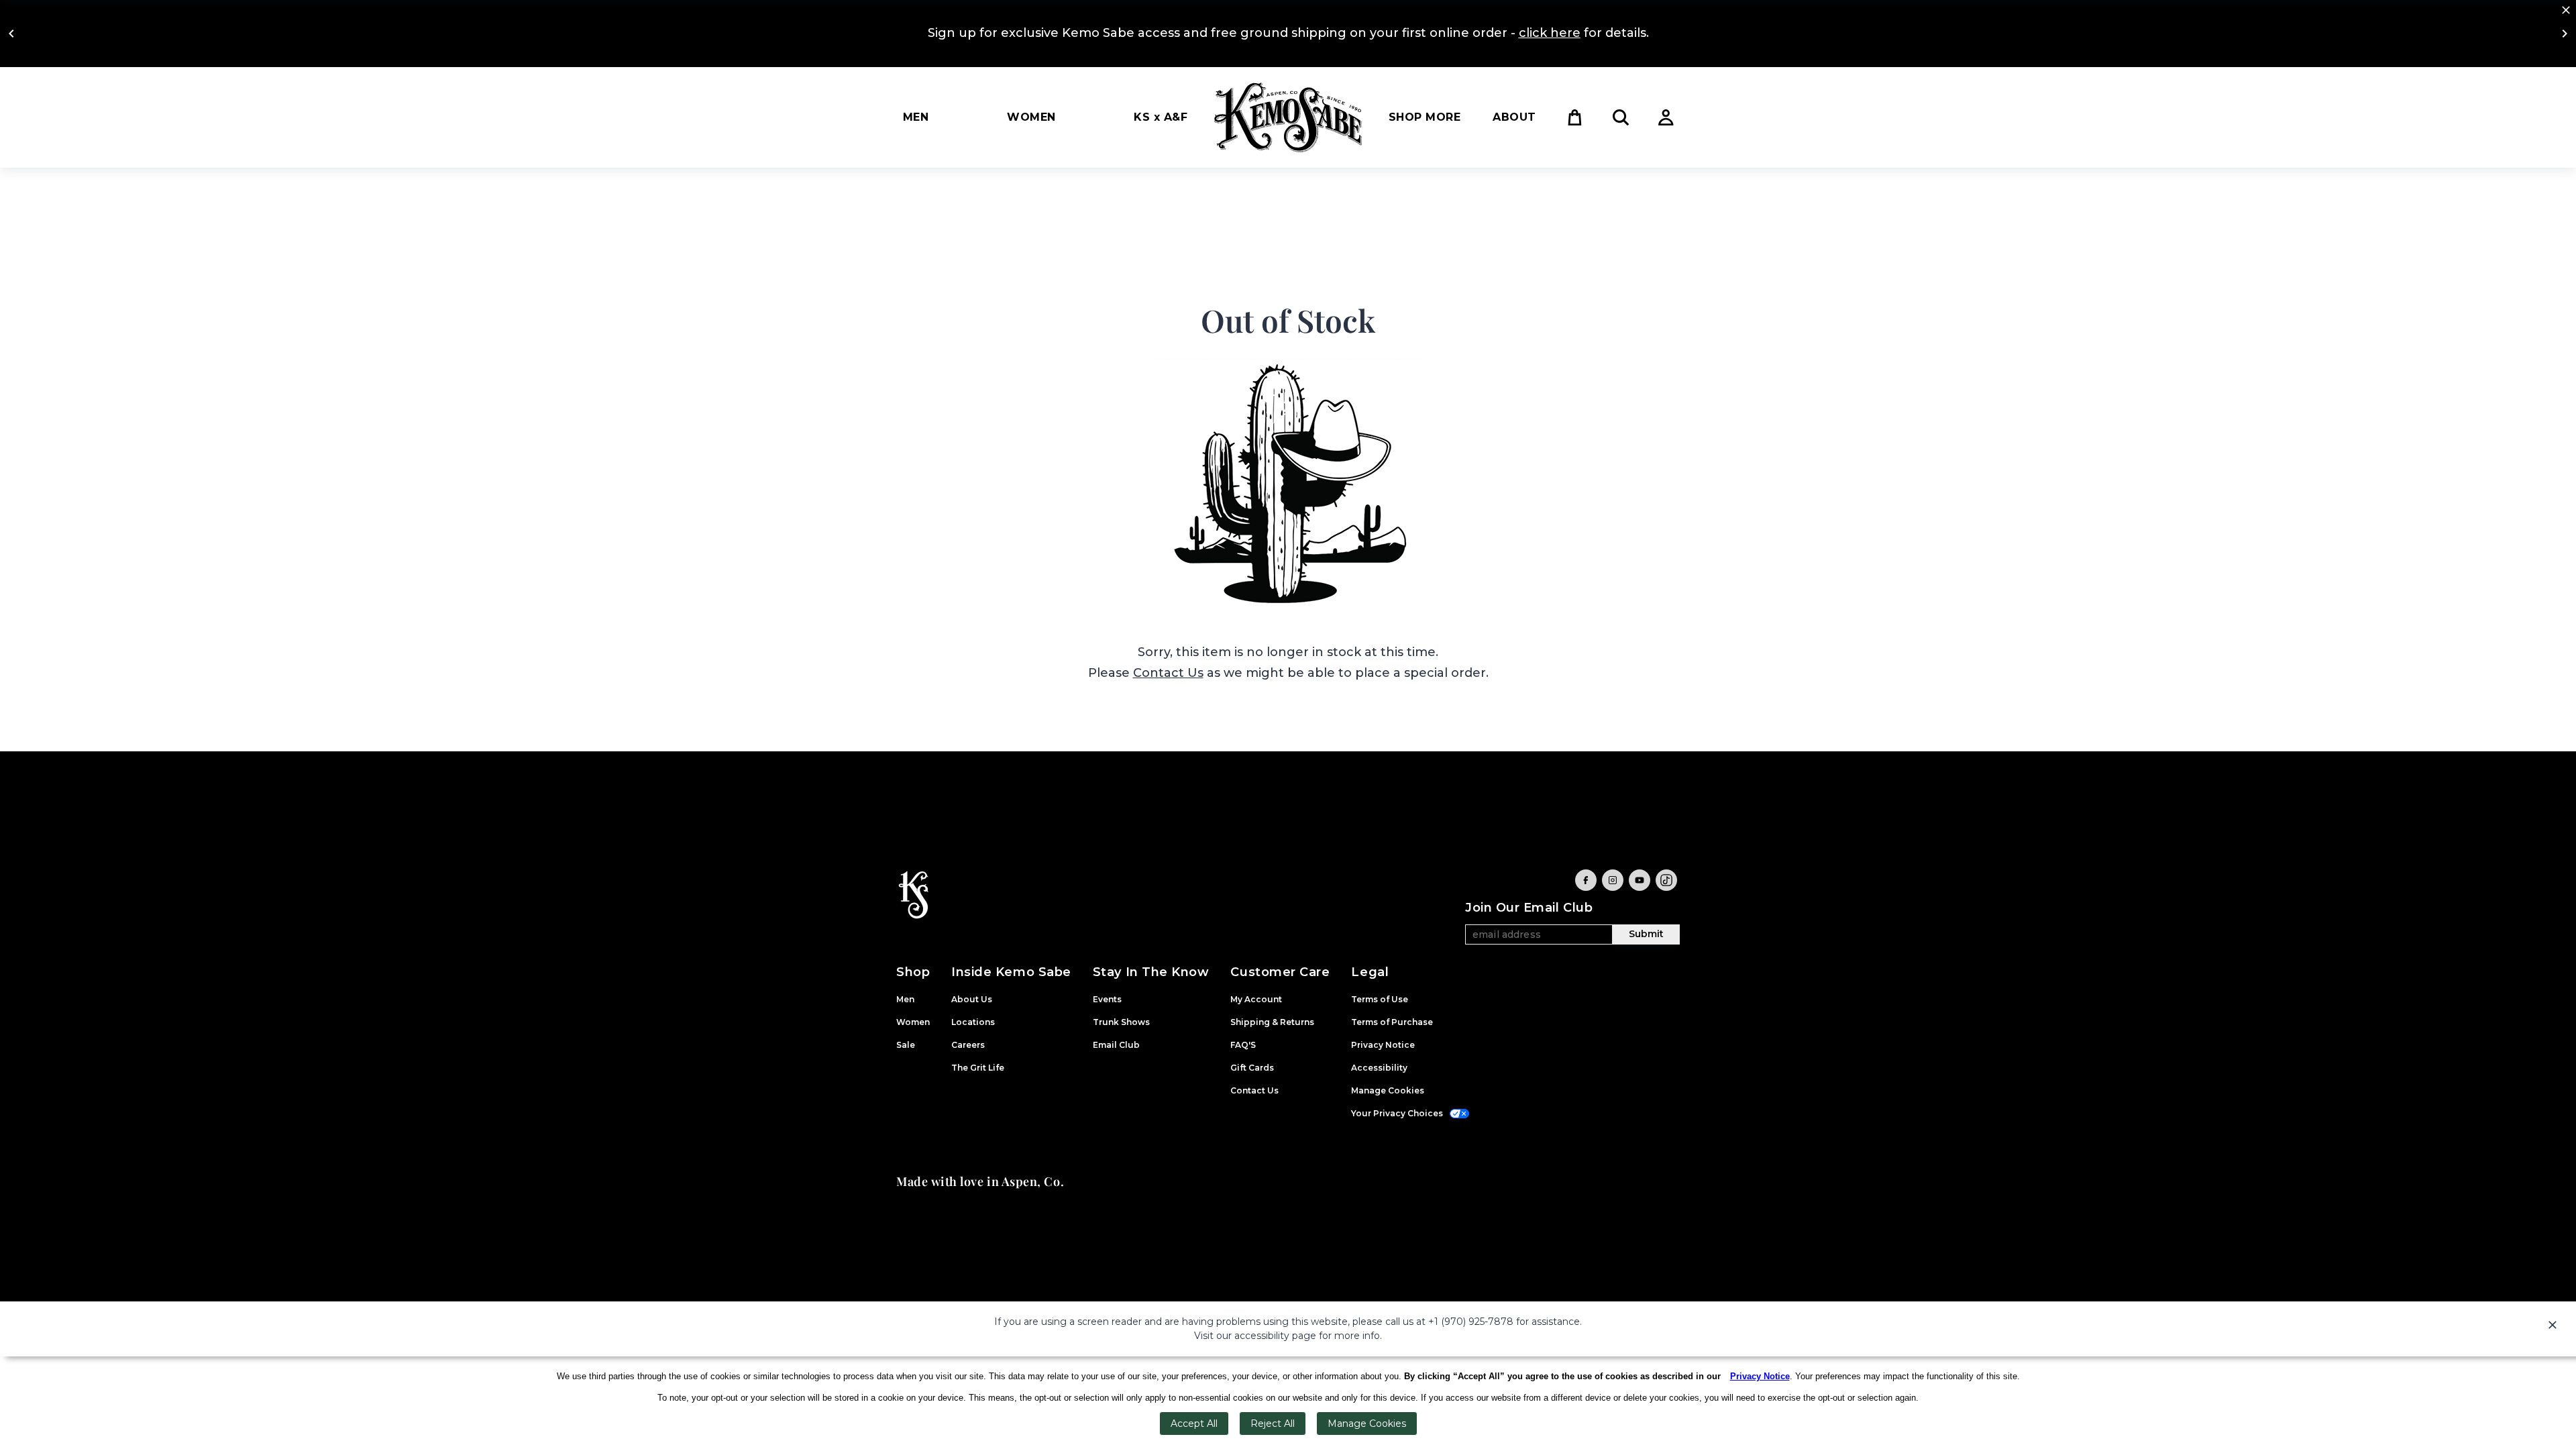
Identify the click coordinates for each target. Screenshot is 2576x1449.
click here (1550, 33)
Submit (1646, 934)
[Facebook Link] (1586, 880)
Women (1031, 117)
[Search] (1621, 117)
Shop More (1425, 117)
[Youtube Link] (1640, 880)
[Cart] (1575, 117)
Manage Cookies (1367, 1424)
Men (916, 117)
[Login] (1666, 117)
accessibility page (1275, 1336)
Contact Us (1168, 673)
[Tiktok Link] (1666, 880)
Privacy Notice (1760, 1376)
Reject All (1273, 1424)
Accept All (1194, 1424)
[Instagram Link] (1613, 880)
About (1514, 117)
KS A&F (1161, 117)
